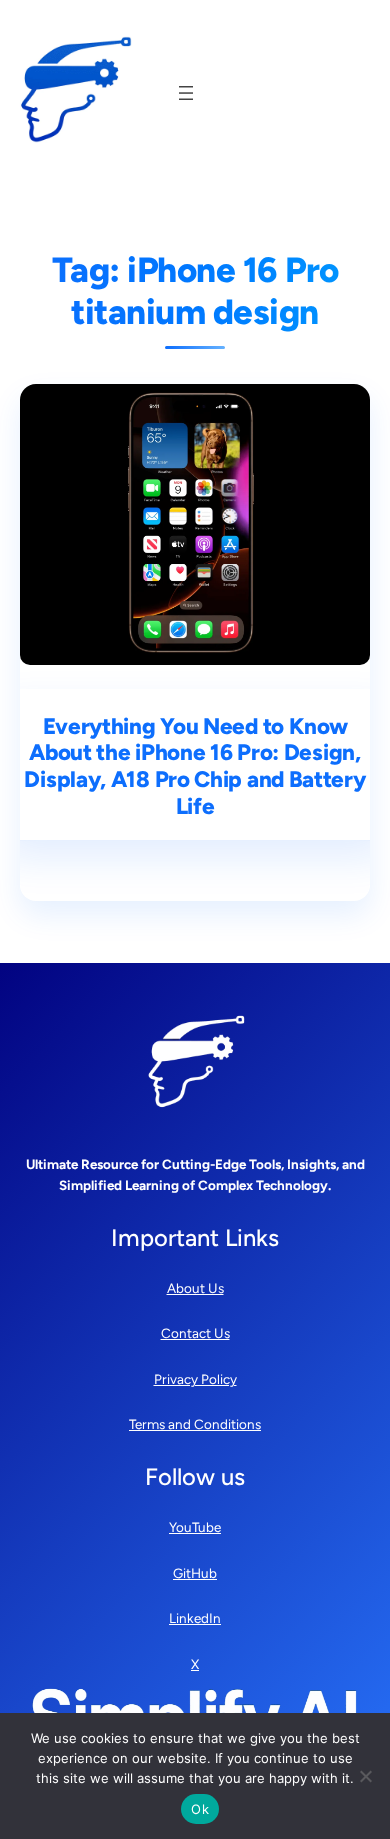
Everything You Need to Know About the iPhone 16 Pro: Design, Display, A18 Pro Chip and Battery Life (194, 767)
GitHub (195, 1573)
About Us (195, 1288)
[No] (365, 1776)
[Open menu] (186, 93)
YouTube (195, 1527)
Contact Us (195, 1333)
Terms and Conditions (195, 1424)
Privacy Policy (195, 1379)
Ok (200, 1809)
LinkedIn (195, 1618)
